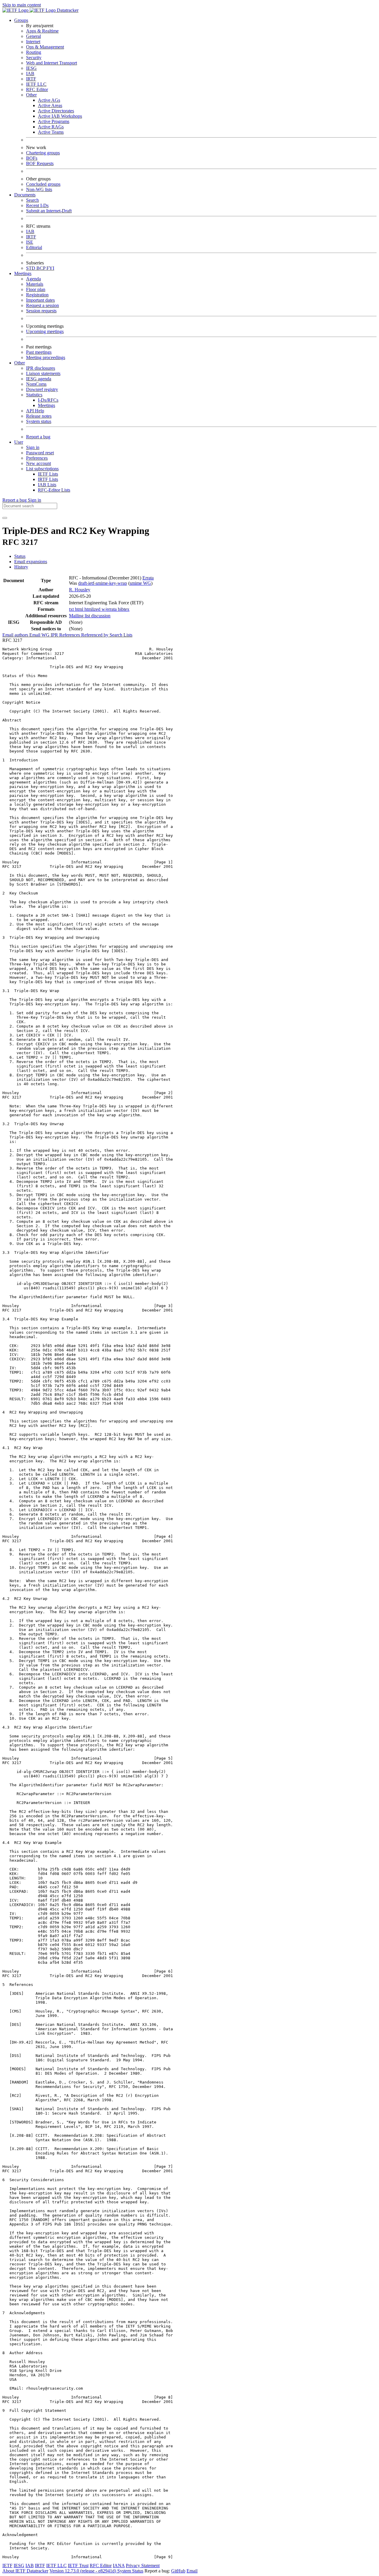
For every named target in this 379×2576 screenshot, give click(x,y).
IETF (7, 2565)
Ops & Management (45, 47)
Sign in (33, 447)
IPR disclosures (41, 368)
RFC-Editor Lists (54, 490)
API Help (35, 411)
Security (34, 58)
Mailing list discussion (90, 616)
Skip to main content (22, 5)
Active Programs (54, 121)
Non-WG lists (39, 189)
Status (20, 556)
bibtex (124, 609)
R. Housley (80, 590)
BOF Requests (40, 163)
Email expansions (31, 562)
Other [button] (20, 363)
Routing (34, 52)
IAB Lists (47, 485)
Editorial (34, 247)
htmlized (93, 609)
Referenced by (95, 635)
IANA (119, 2565)
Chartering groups (43, 153)
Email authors (16, 635)
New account (38, 463)
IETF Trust (78, 2565)
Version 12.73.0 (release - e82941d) (83, 2571)
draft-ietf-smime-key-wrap (103, 583)
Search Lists (121, 635)
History (21, 567)
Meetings (46, 405)
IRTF (31, 79)
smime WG (140, 583)
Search (32, 200)
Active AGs (49, 100)
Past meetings (39, 352)
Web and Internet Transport (52, 63)
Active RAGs (51, 127)
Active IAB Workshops (60, 116)
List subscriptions (42, 469)
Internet (33, 42)
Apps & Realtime (42, 31)
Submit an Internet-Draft (49, 211)
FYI (50, 268)
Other (31, 95)
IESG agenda (39, 379)
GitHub (178, 2571)
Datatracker (67, 10)
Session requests (41, 311)
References (70, 635)
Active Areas (50, 105)
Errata (148, 578)
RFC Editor (37, 89)
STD (31, 268)
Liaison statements (43, 373)
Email (192, 2571)
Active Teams (51, 132)
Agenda (33, 279)
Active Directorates (56, 111)
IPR (55, 635)
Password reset (40, 453)
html (80, 609)
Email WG (40, 635)
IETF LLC (36, 84)
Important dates (40, 300)
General (33, 36)
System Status (130, 2571)
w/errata (110, 609)
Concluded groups (43, 184)
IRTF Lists (48, 479)
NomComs (36, 384)
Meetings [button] (23, 273)
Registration (37, 295)
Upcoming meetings (45, 331)
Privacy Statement (143, 2565)
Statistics (34, 395)
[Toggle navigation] (5, 518)
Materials (35, 284)
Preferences (37, 458)
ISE (30, 242)
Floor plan (36, 289)
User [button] (19, 442)
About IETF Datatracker (25, 2571)
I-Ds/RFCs (48, 400)
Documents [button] (25, 195)
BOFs (32, 158)
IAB (30, 74)
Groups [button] (21, 20)
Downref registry (42, 389)
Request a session (42, 305)
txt (72, 609)
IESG (31, 68)
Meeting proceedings (46, 357)
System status (39, 421)
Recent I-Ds (37, 205)
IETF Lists (48, 474)
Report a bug (38, 437)
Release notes (39, 416)
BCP (41, 268)
